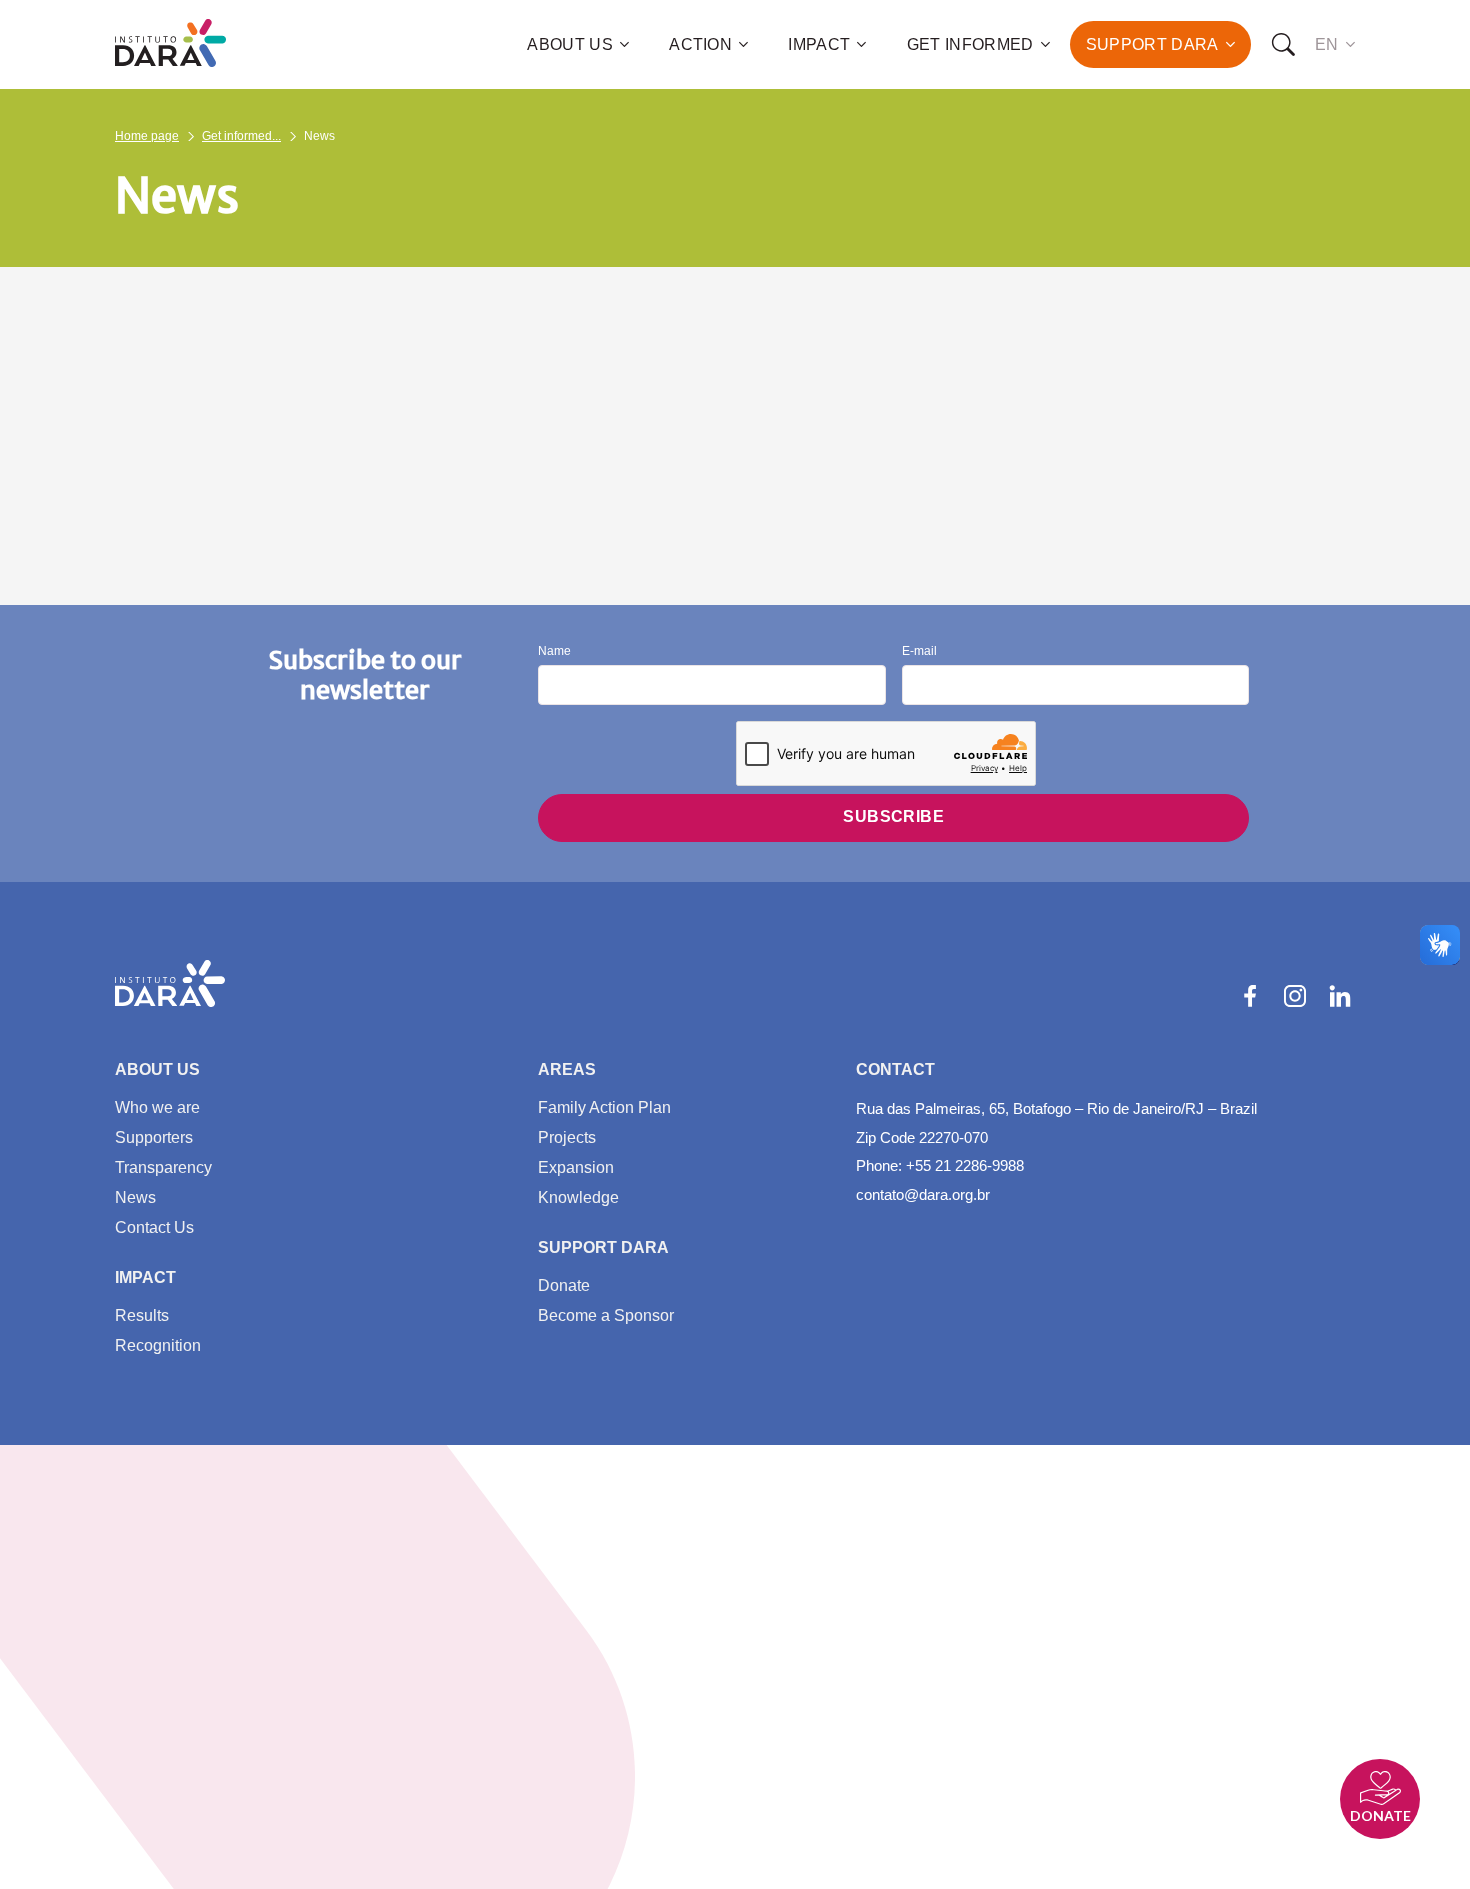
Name (554, 651)
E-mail (919, 651)
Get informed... (241, 136)
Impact (819, 44)
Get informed (970, 44)
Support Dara (1152, 44)
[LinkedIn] (1340, 996)
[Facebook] (1250, 996)
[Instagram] (1295, 996)
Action (700, 44)
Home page (147, 136)
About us (570, 44)
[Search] (1283, 45)
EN (1327, 44)
